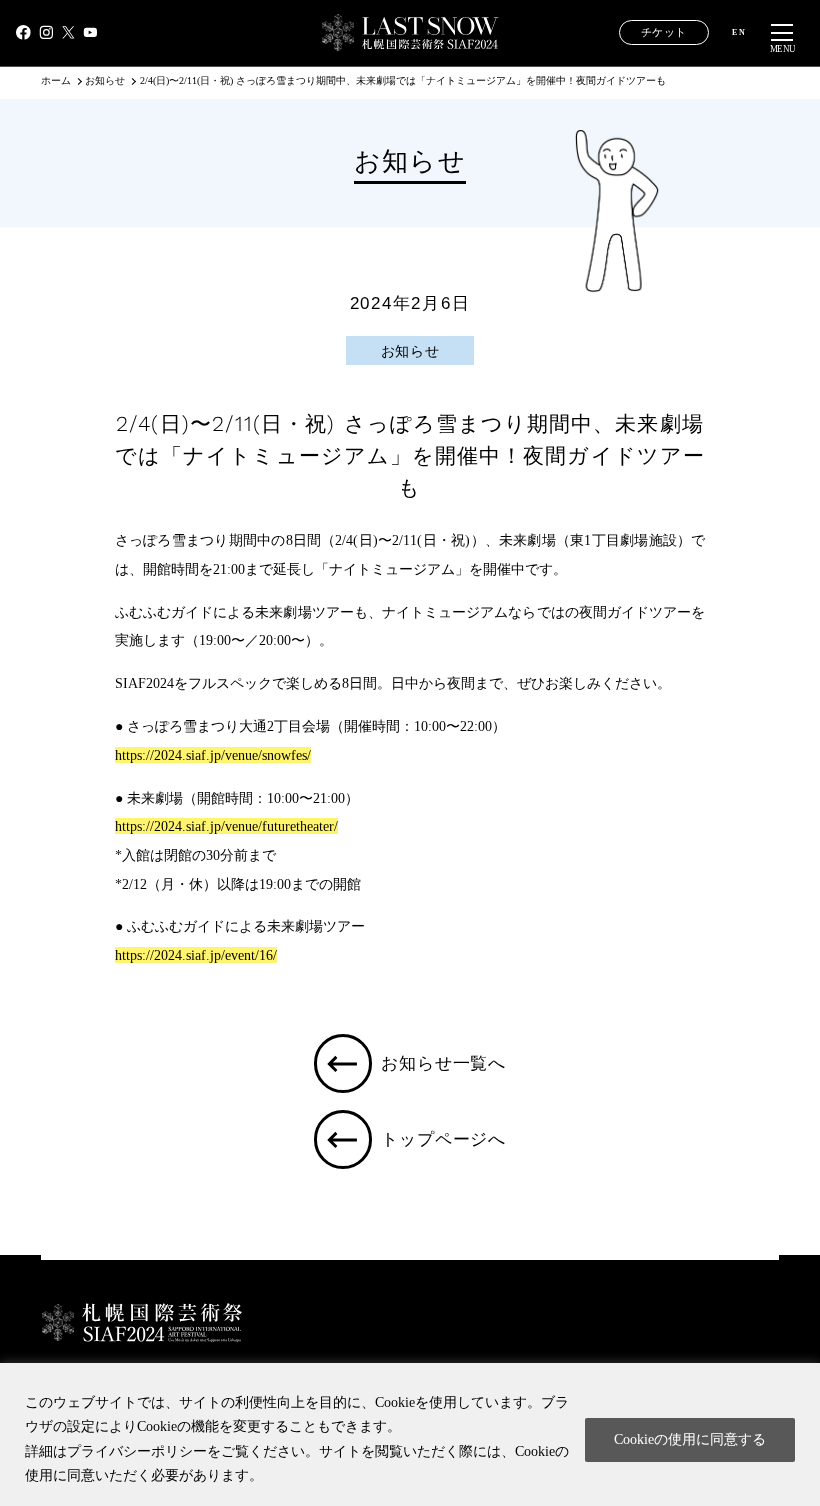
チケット (664, 32)
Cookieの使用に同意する (690, 1439)
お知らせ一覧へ (443, 1063)
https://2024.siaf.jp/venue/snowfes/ (213, 755)
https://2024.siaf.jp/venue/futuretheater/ (226, 826)
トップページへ (443, 1139)
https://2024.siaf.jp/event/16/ (196, 955)
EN (739, 33)
